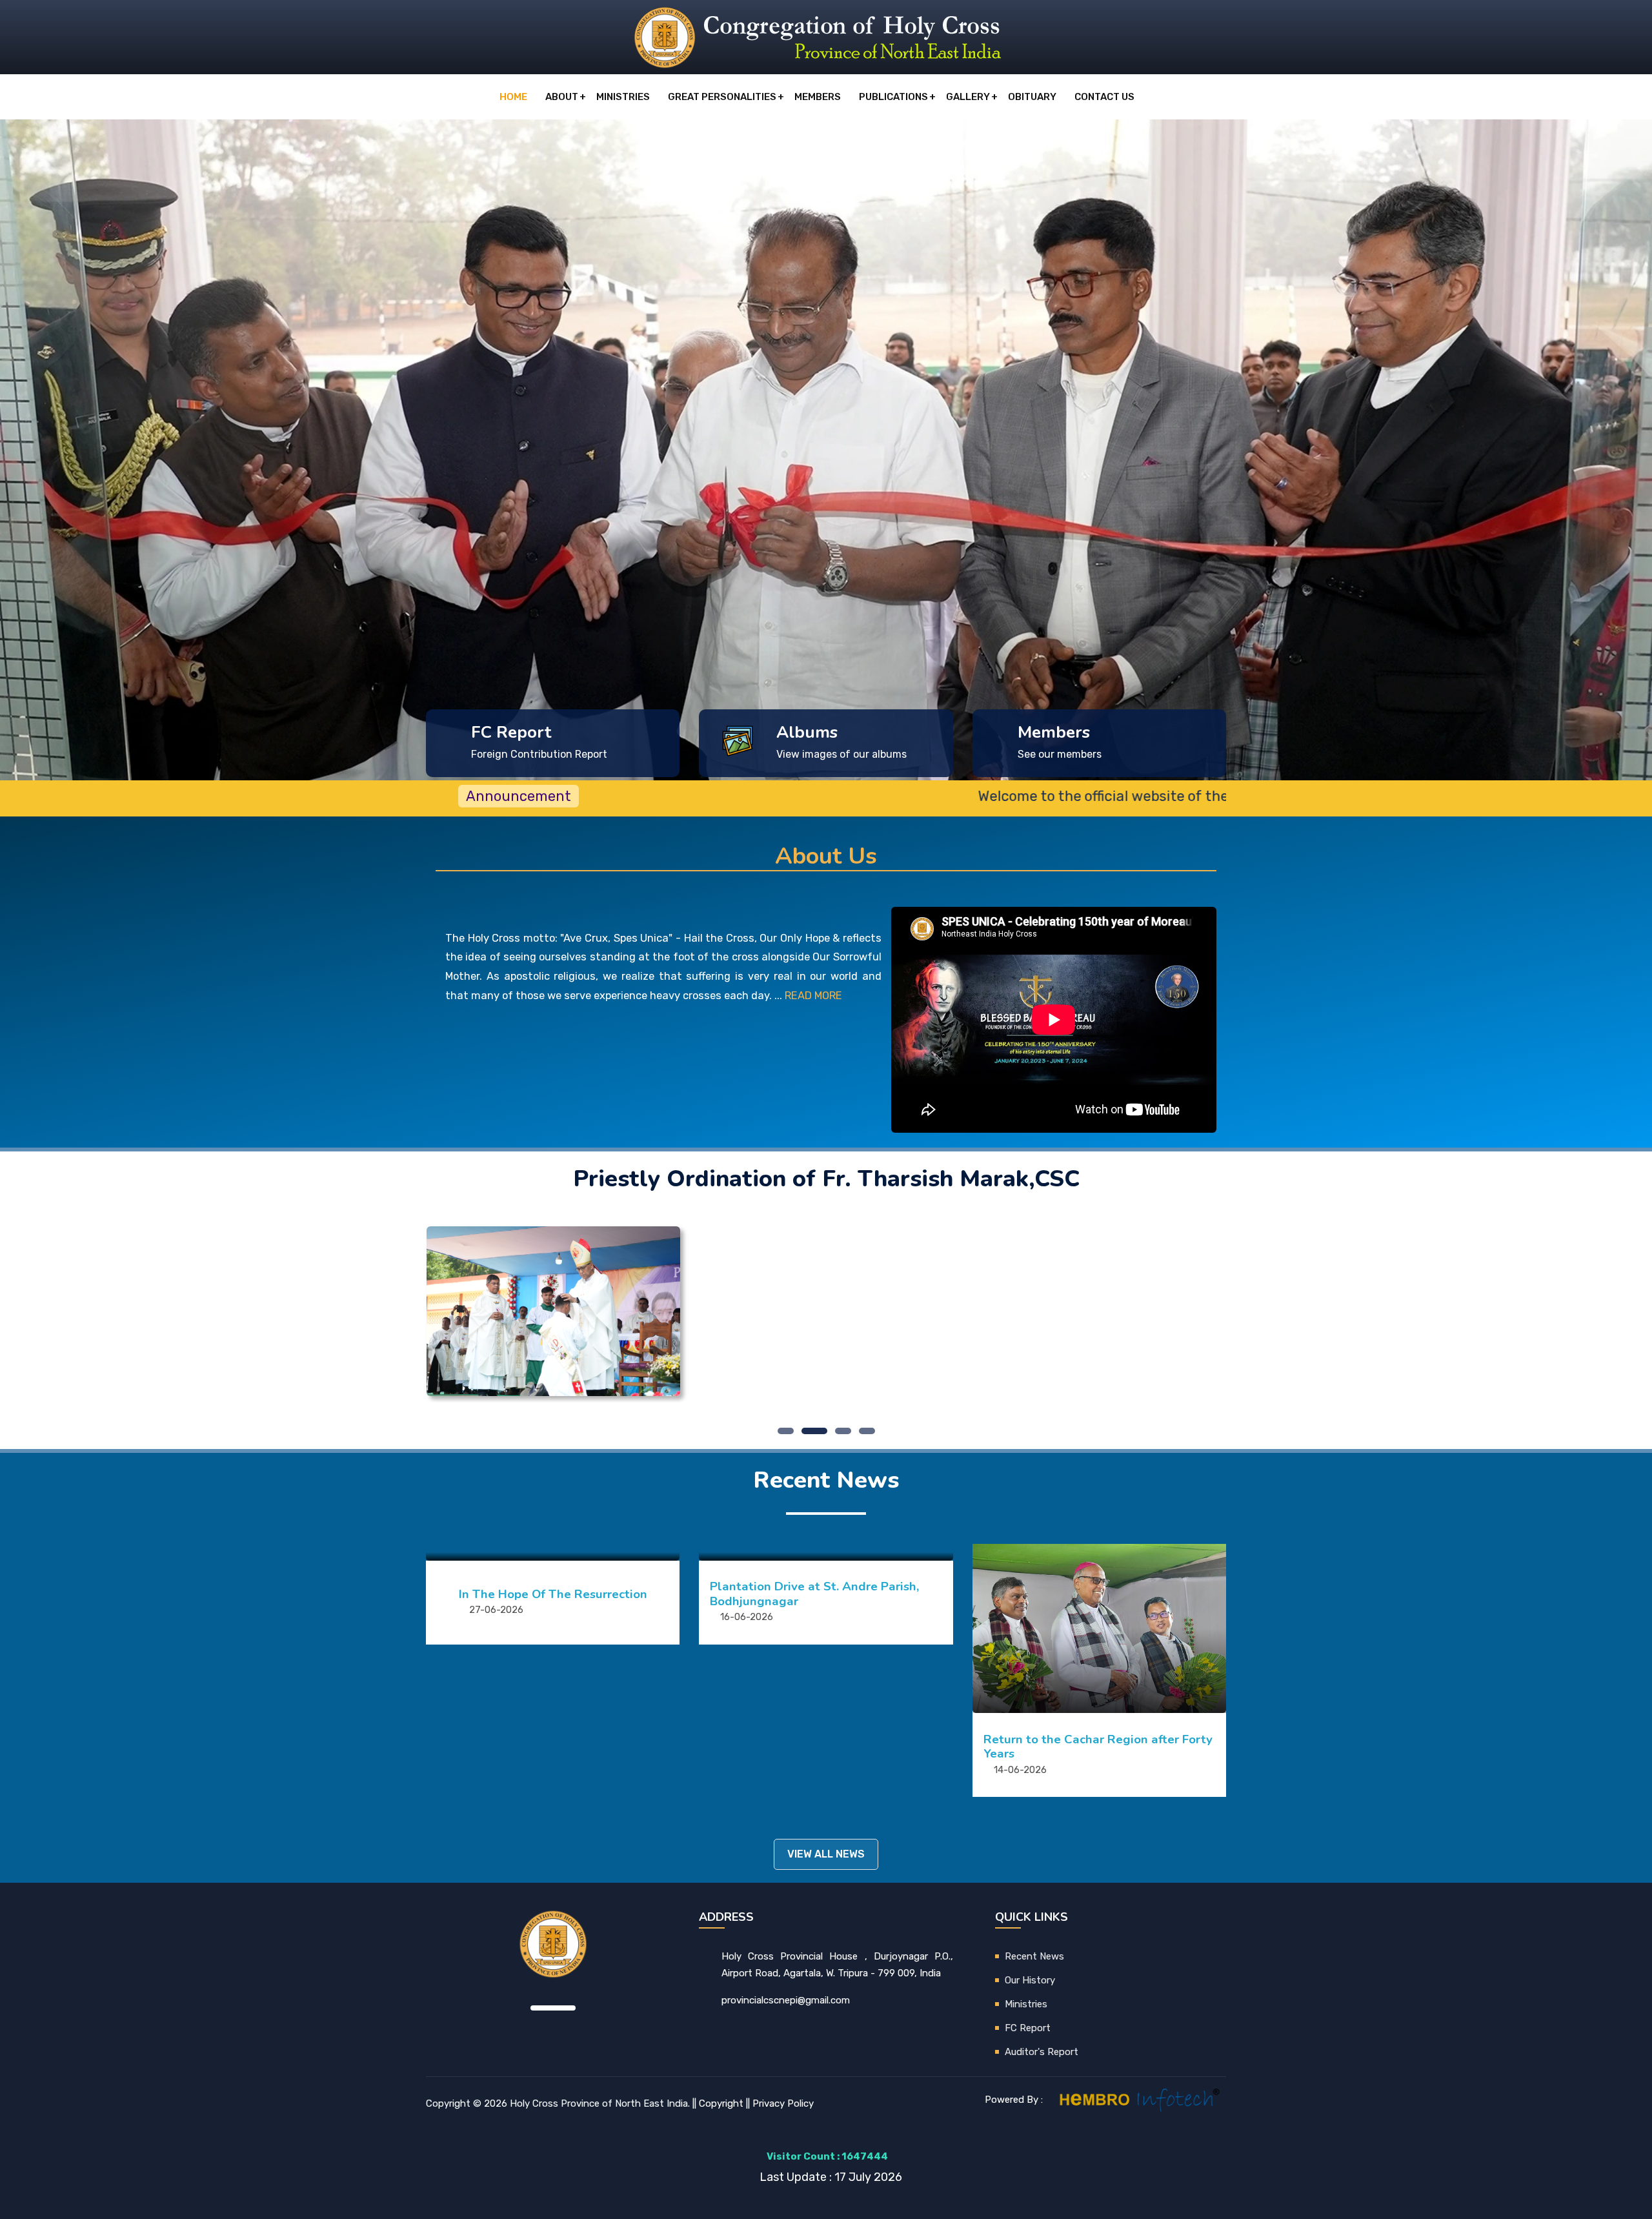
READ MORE (813, 996)
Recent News (1034, 1956)
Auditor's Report (1042, 2052)
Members (818, 97)
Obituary (1032, 97)
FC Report (1028, 2028)
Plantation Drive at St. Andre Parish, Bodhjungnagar (814, 1594)
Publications (893, 97)
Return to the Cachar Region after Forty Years (1098, 1747)
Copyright (721, 2103)
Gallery (968, 97)
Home (513, 97)
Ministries (623, 97)
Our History (1030, 1980)
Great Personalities (722, 97)
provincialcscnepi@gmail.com (786, 2000)
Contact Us (1104, 97)
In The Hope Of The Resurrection (553, 1594)
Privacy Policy (783, 2103)
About (562, 97)
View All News (826, 1854)
